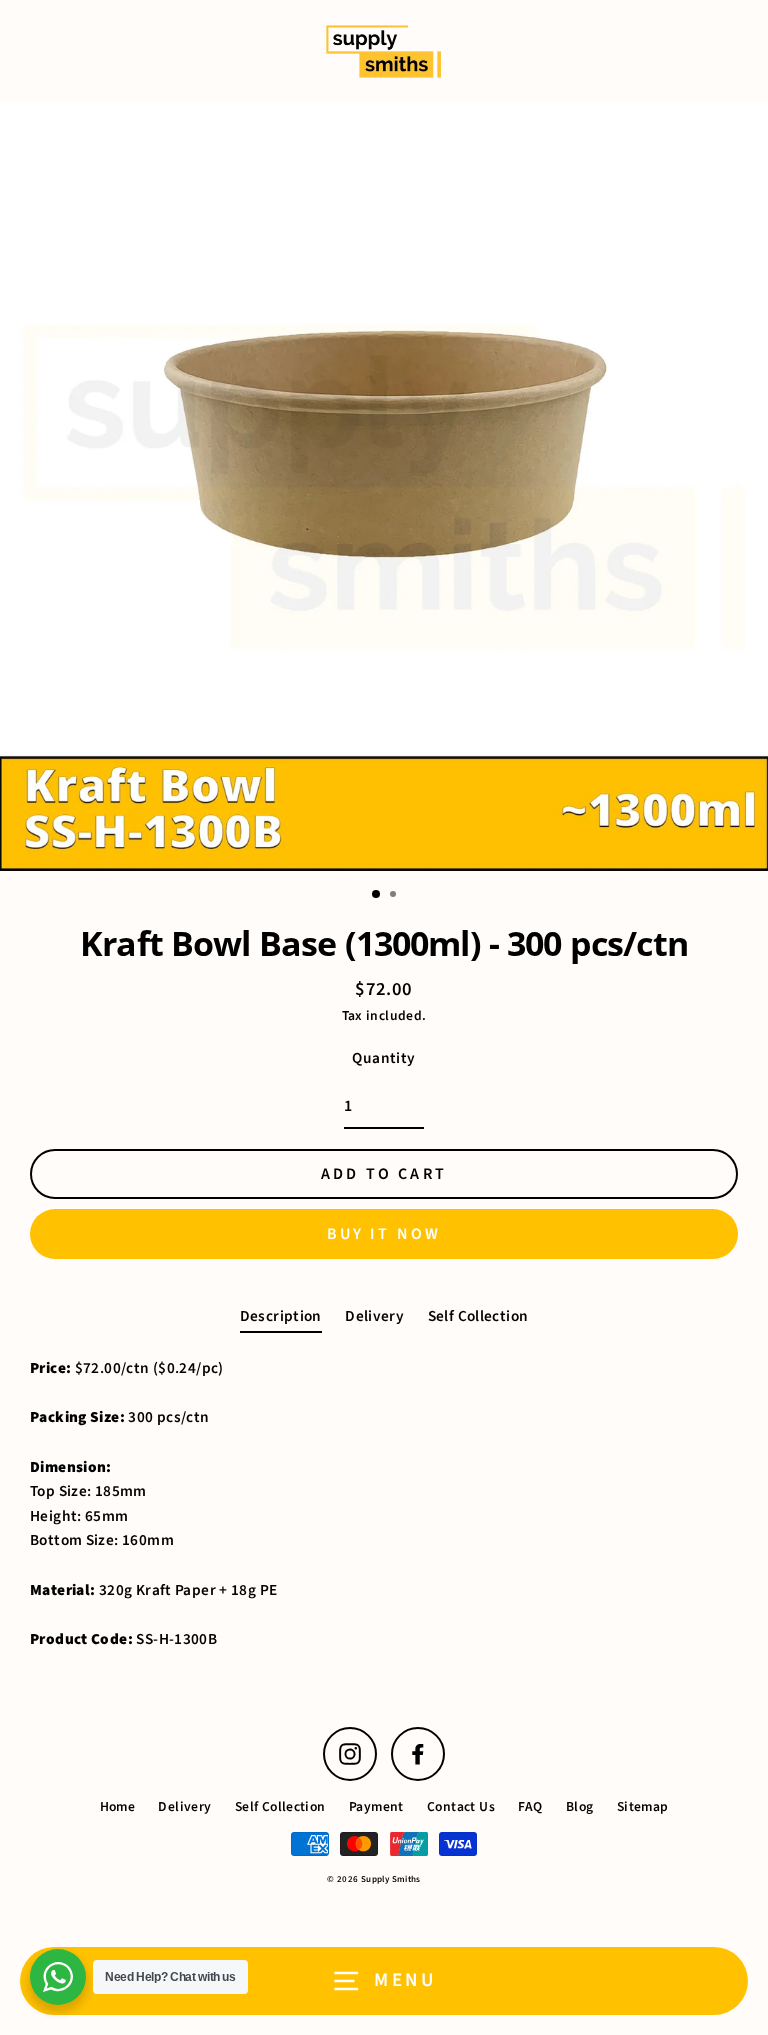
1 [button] (377, 895)
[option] (384, 487)
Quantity (383, 1058)
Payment (376, 1806)
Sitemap (643, 1806)
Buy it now (384, 1234)
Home (118, 1806)
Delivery (374, 1316)
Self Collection (478, 1316)
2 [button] (395, 896)
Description (281, 1316)
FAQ (530, 1806)
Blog (580, 1806)
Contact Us (461, 1806)
